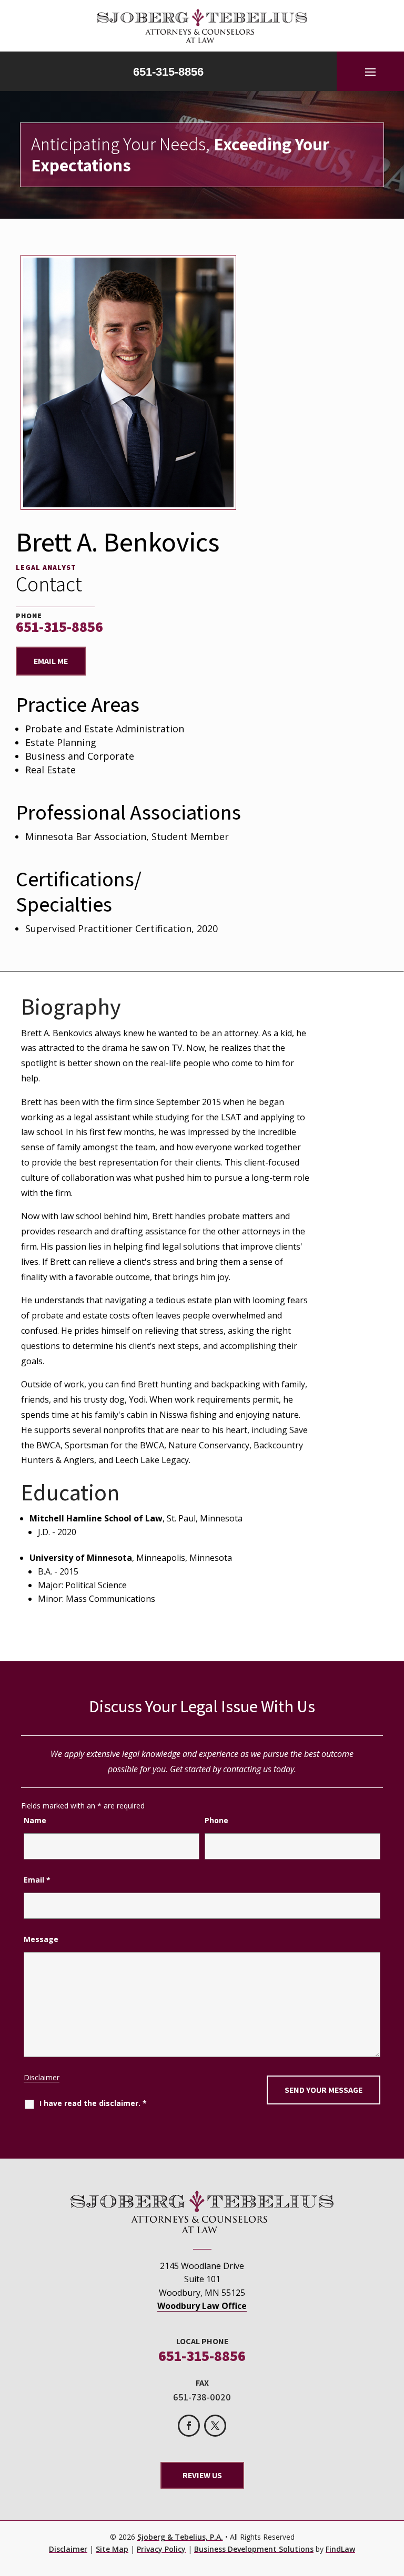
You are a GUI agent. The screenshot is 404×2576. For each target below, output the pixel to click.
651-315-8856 (168, 72)
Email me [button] (51, 661)
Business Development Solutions (254, 2549)
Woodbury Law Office (202, 2306)
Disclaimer (42, 2077)
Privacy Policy (161, 2549)
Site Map (112, 2549)
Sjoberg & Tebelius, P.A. (180, 2537)
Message (41, 1939)
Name (35, 1820)
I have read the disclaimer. (93, 2103)
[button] (370, 71)
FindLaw (340, 2549)
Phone (216, 1820)
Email (37, 1880)
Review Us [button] (202, 2475)
